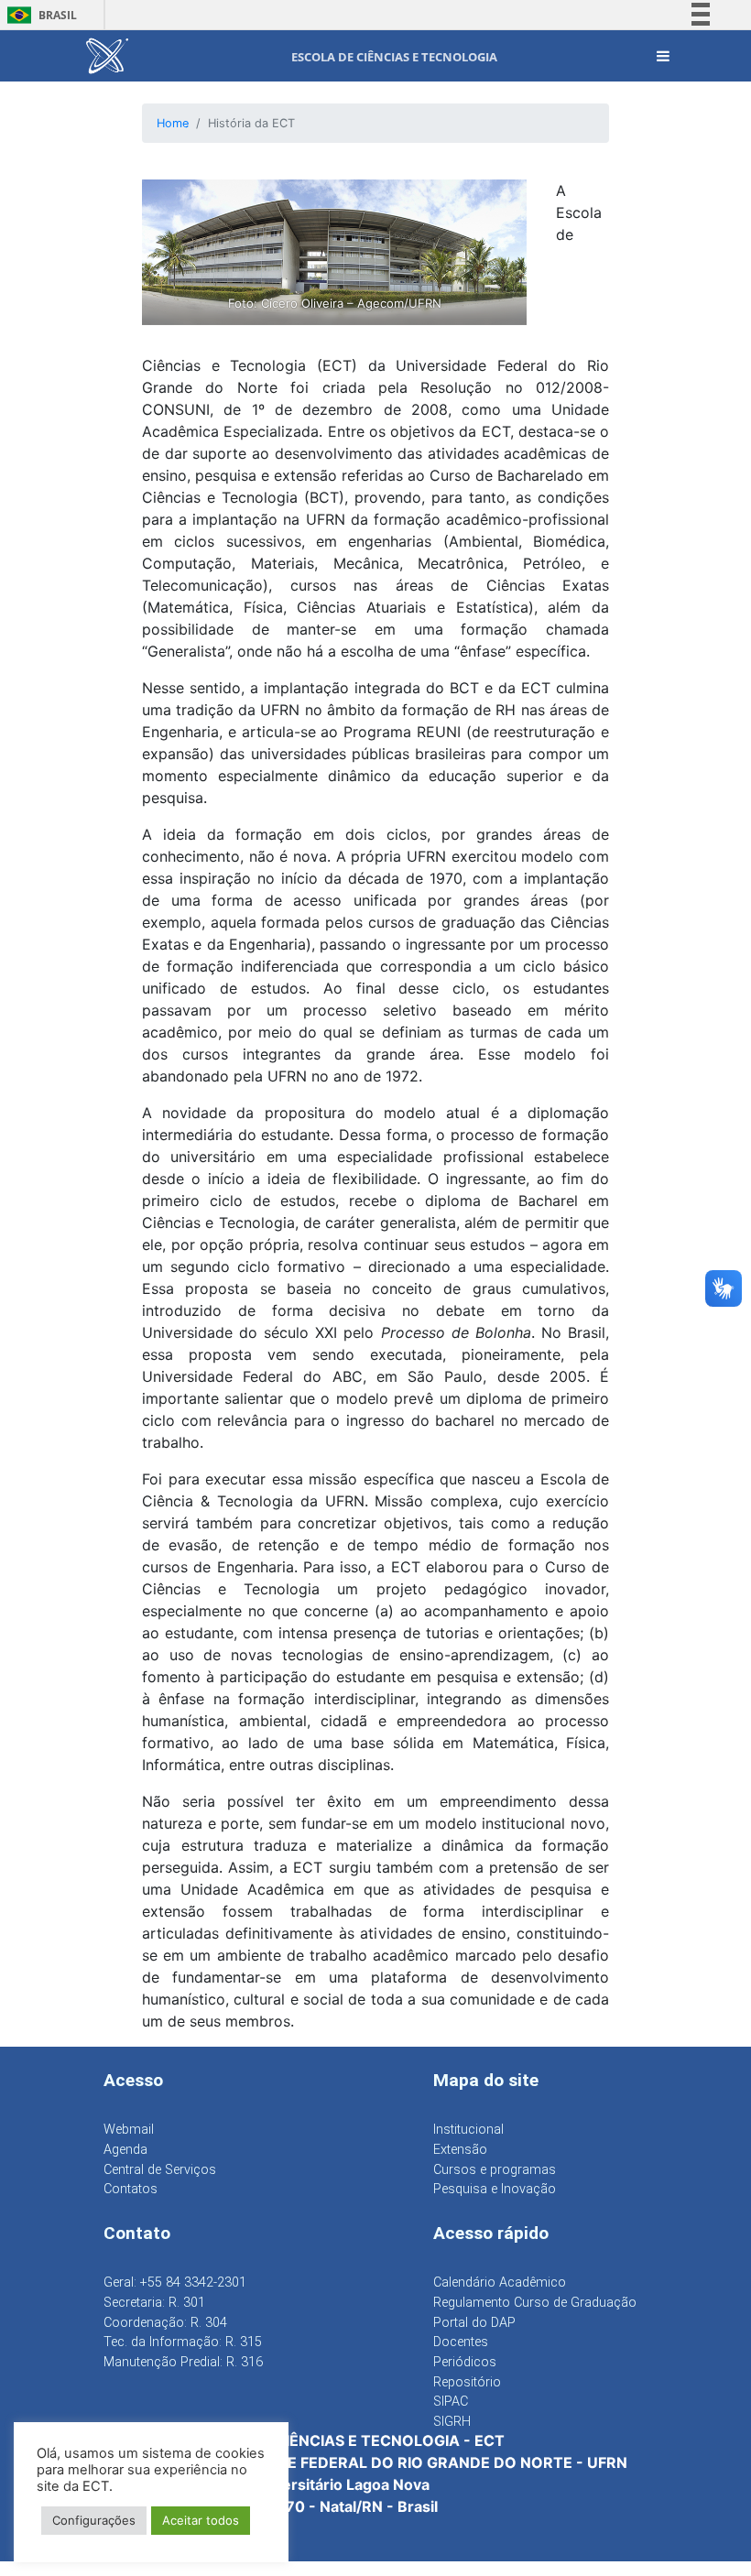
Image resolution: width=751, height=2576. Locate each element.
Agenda (125, 2150)
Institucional (468, 2130)
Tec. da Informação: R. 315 (183, 2342)
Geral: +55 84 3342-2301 (175, 2283)
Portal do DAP (474, 2323)
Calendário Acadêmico (500, 2283)
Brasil (39, 15)
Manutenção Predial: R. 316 (183, 2362)
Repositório (467, 2382)
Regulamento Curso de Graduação (535, 2303)
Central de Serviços (160, 2170)
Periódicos (465, 2362)
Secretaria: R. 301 (154, 2303)
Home (173, 123)
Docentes (461, 2342)
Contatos (131, 2189)
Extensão (460, 2150)
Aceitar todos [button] (201, 2520)
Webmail (129, 2130)
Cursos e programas (495, 2170)
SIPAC (451, 2402)
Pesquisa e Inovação (495, 2189)
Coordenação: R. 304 (165, 2323)
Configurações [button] (94, 2520)
